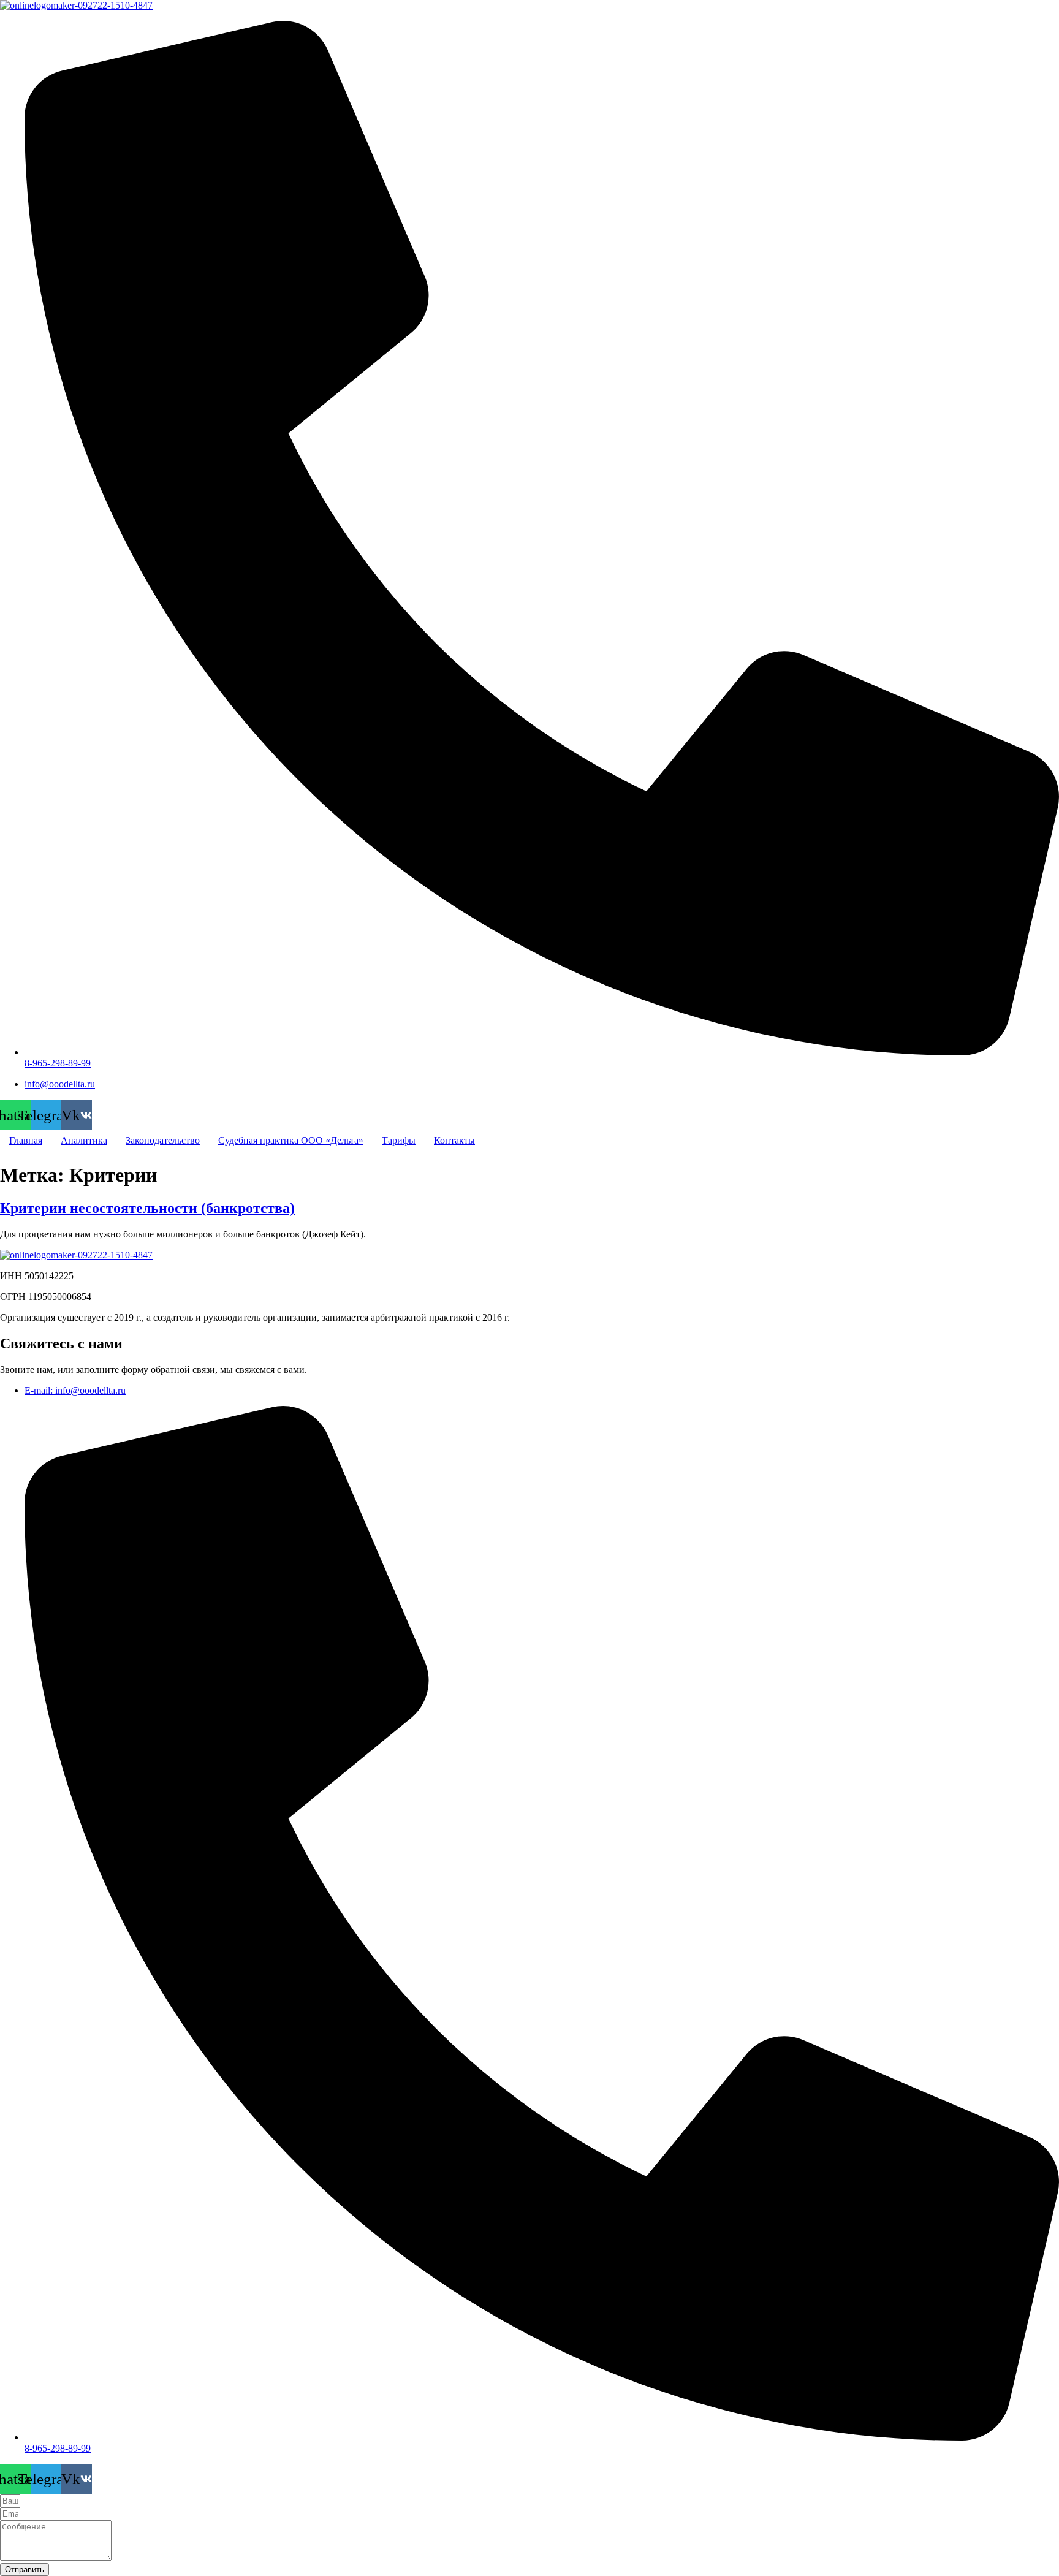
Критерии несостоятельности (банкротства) (147, 1208)
